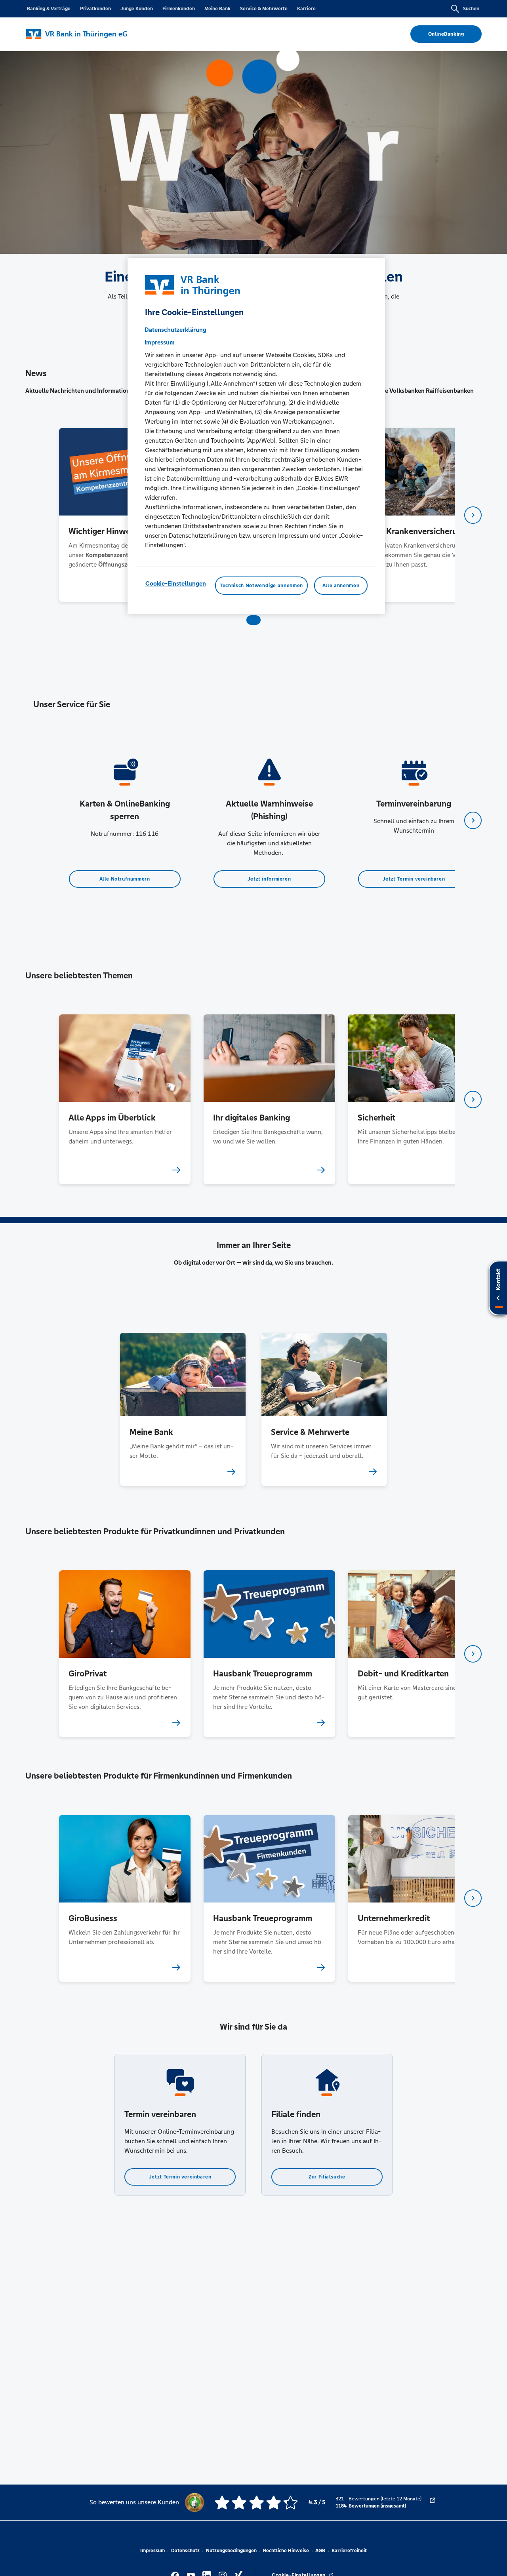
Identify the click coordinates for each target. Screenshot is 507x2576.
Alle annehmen (341, 585)
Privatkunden (95, 9)
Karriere (306, 9)
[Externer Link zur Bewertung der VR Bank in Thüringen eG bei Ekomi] (433, 2502)
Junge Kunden (137, 9)
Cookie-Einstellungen (176, 583)
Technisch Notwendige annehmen (261, 585)
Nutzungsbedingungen (231, 2551)
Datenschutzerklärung (175, 329)
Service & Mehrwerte (264, 9)
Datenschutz (185, 2551)
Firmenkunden (179, 9)
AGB (320, 2551)
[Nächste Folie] (473, 515)
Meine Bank (217, 9)
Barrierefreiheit (349, 2551)
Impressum (152, 2551)
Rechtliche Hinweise (286, 2551)
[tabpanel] (125, 515)
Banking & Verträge (49, 9)
